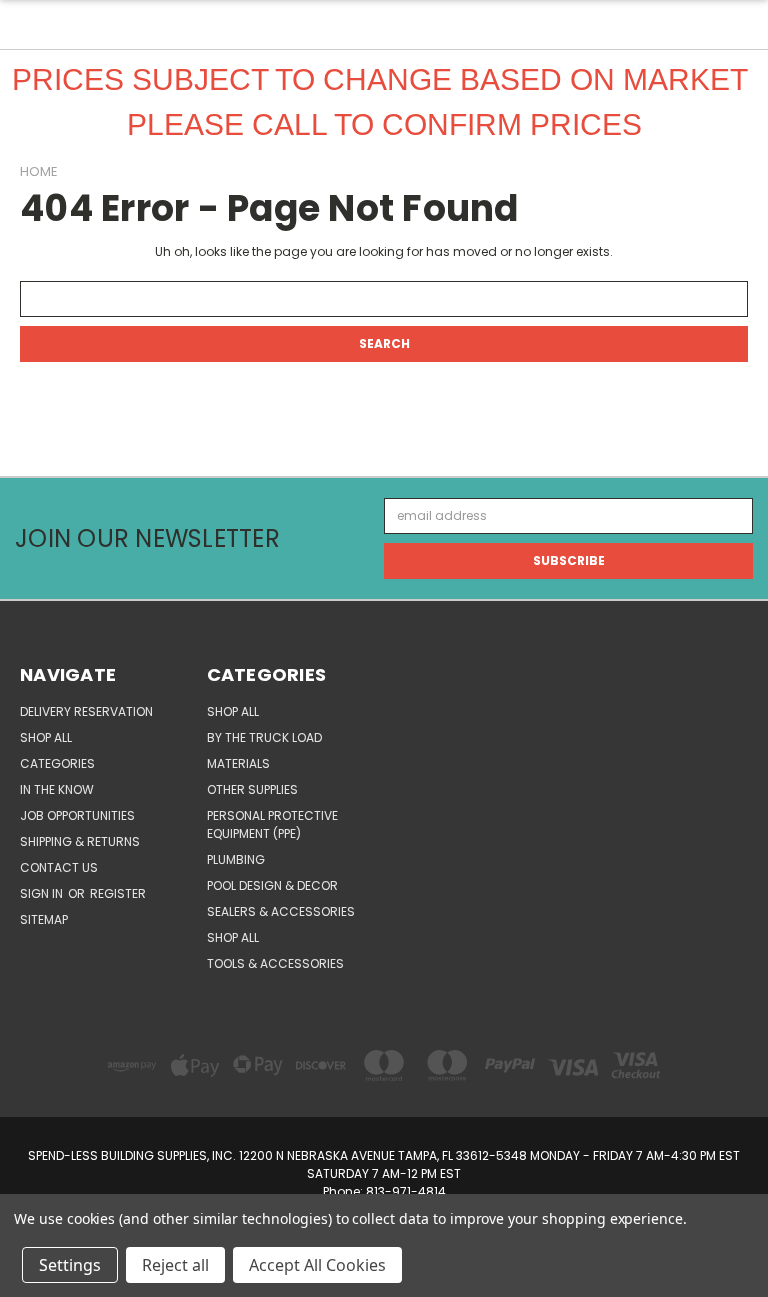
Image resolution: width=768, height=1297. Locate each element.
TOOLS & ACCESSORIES (275, 963)
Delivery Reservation (86, 711)
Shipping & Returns (80, 841)
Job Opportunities (77, 815)
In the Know (57, 789)
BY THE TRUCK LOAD (264, 737)
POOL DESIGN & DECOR (272, 885)
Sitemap (44, 919)
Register (118, 893)
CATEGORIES (57, 763)
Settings (70, 1265)
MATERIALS (238, 763)
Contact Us (59, 867)
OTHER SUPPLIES (252, 789)
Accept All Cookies (317, 1265)
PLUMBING (236, 859)
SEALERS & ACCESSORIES (281, 911)
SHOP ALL (46, 737)
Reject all (175, 1265)
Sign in (43, 893)
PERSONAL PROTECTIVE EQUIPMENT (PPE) (272, 824)
